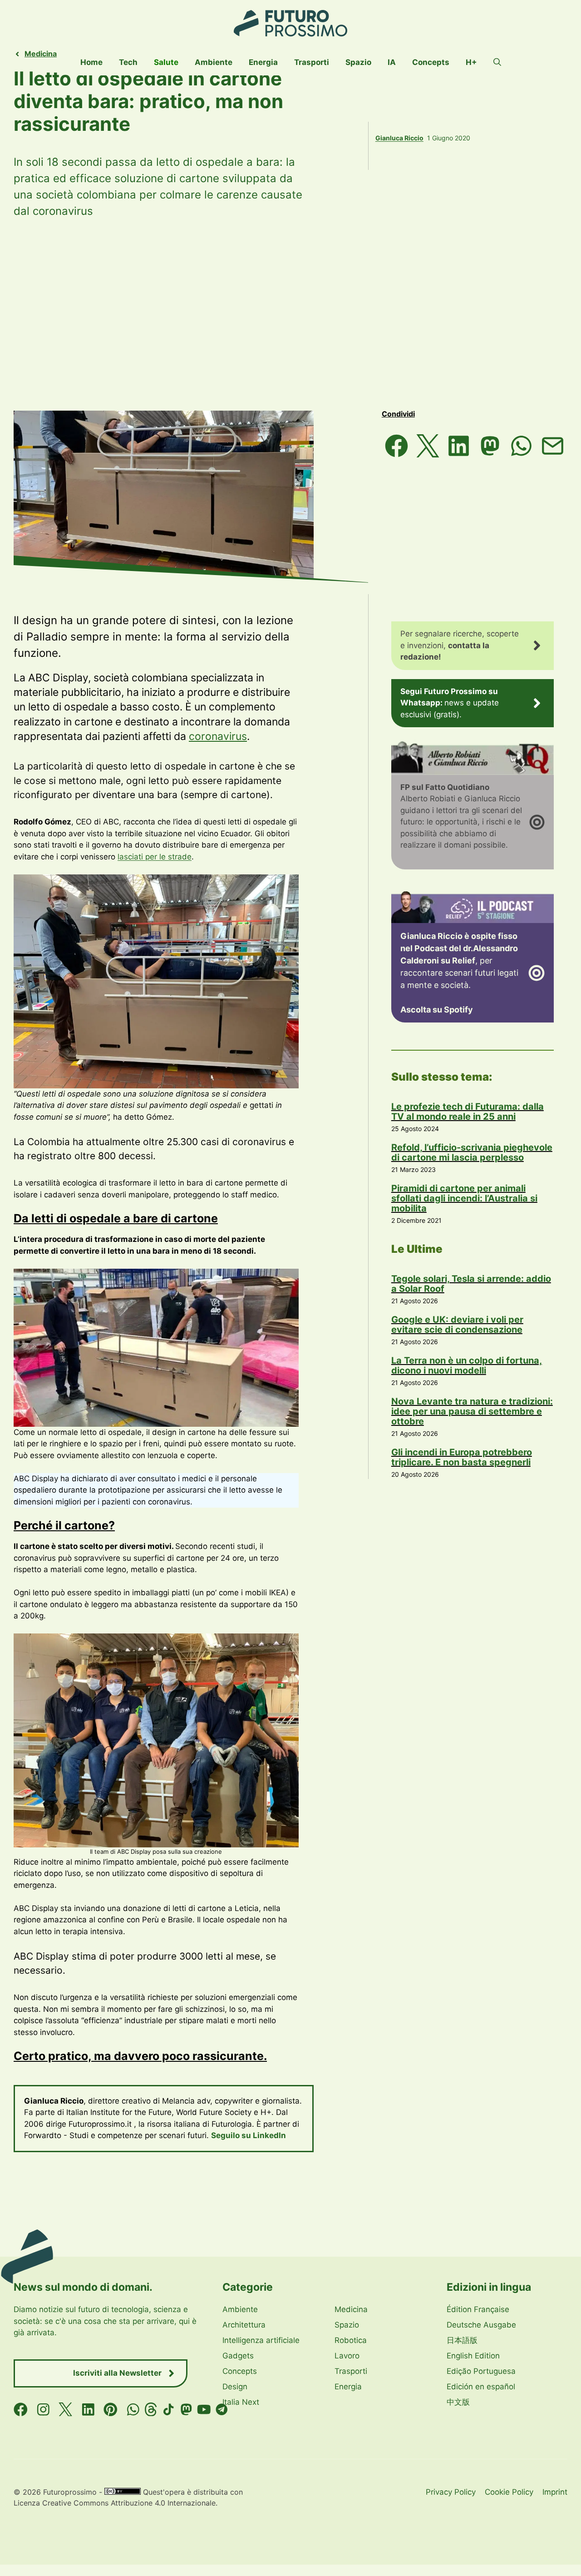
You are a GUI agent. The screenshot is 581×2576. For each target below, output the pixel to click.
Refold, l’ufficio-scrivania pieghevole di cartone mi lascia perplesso (472, 1152)
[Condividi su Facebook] (396, 446)
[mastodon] (186, 2410)
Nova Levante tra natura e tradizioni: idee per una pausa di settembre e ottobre (472, 1411)
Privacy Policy (451, 2492)
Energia (263, 62)
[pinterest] (111, 2410)
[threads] (151, 2410)
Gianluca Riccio (399, 138)
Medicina (41, 54)
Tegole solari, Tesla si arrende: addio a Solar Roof (471, 1284)
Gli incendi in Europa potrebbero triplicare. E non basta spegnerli (462, 1457)
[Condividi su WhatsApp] (521, 446)
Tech (128, 62)
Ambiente (214, 62)
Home (91, 62)
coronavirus (218, 736)
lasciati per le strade (155, 857)
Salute (166, 62)
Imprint (555, 2492)
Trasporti (312, 62)
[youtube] (204, 2410)
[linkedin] (88, 2410)
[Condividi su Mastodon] (490, 446)
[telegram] (222, 2410)
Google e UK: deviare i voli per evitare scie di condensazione (457, 1325)
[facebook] (21, 2410)
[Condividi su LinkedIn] (459, 446)
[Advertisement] (290, 315)
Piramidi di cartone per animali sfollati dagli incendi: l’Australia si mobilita (464, 1198)
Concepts (431, 62)
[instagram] (43, 2410)
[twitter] (66, 2410)
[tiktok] (169, 2410)
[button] (497, 62)
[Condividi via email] (553, 446)
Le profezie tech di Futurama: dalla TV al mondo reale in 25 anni (468, 1112)
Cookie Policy (509, 2492)
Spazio (358, 62)
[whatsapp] (133, 2410)
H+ (471, 62)
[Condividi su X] (428, 446)
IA (392, 62)
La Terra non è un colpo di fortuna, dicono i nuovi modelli (467, 1365)
